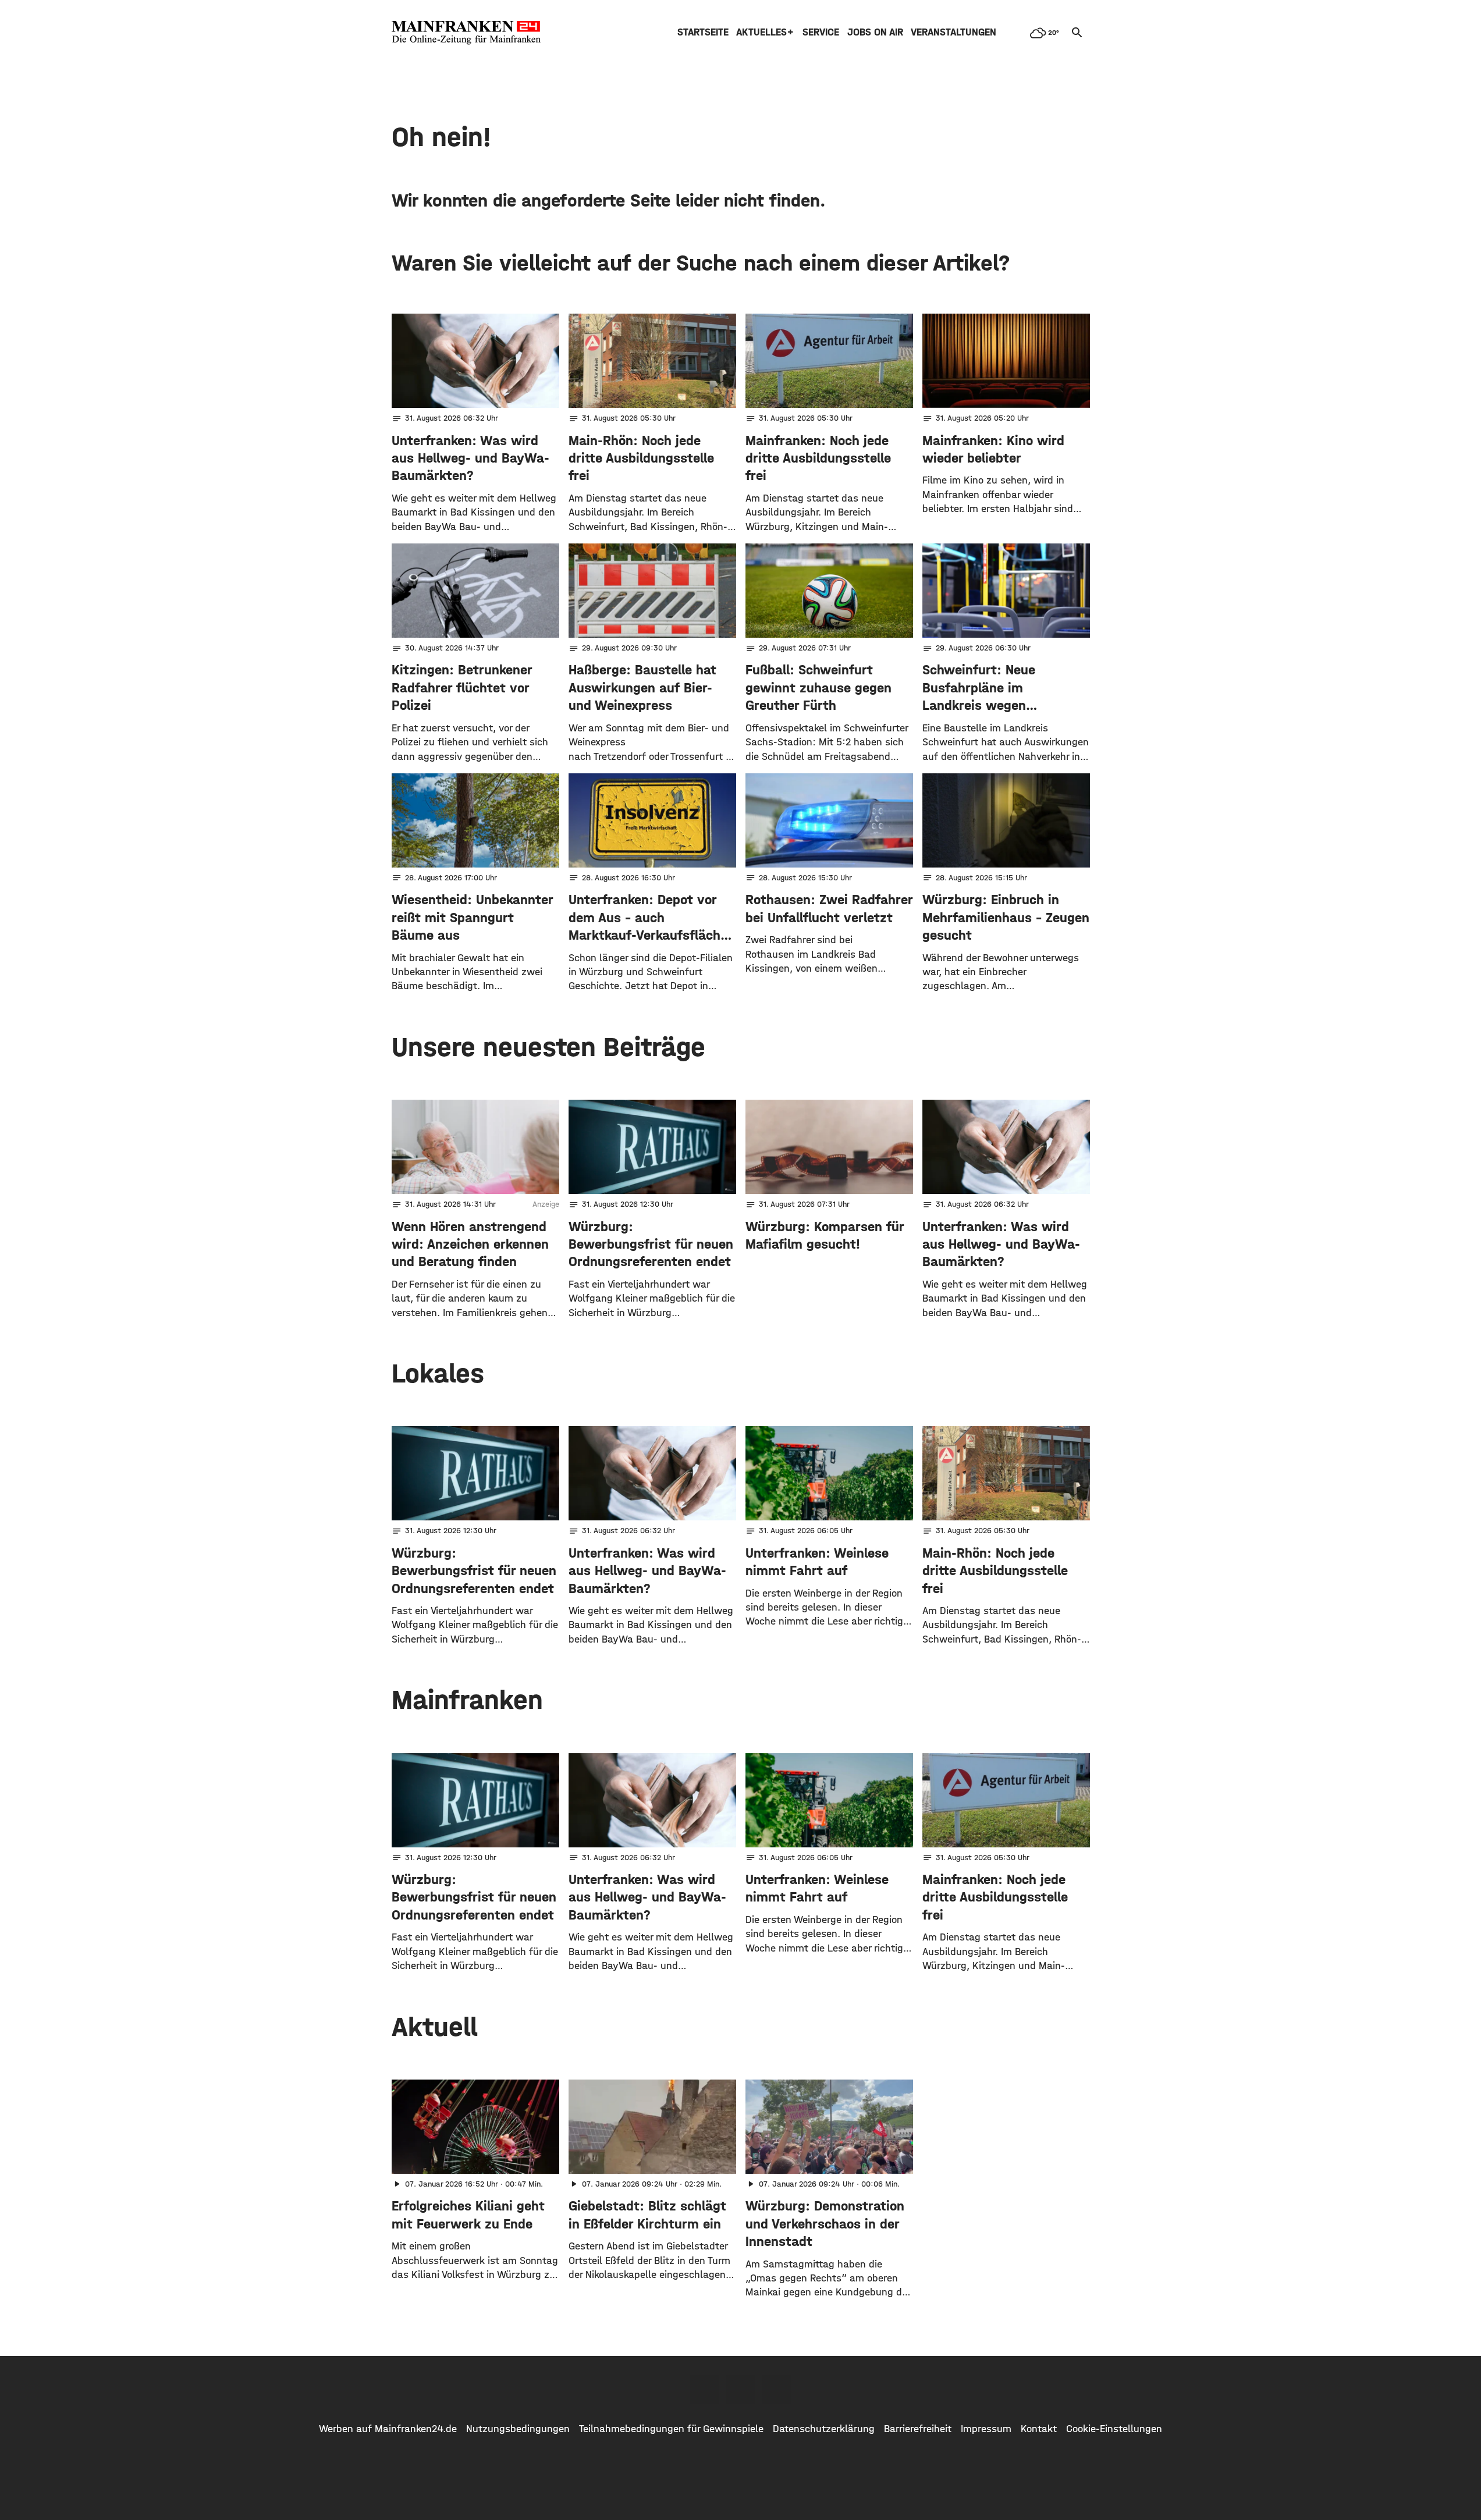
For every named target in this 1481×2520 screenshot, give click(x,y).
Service (821, 32)
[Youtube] (777, 2389)
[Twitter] (741, 2389)
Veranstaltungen (953, 32)
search (1077, 33)
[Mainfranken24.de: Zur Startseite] (466, 33)
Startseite (703, 32)
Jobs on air (875, 32)
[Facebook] (705, 2389)
